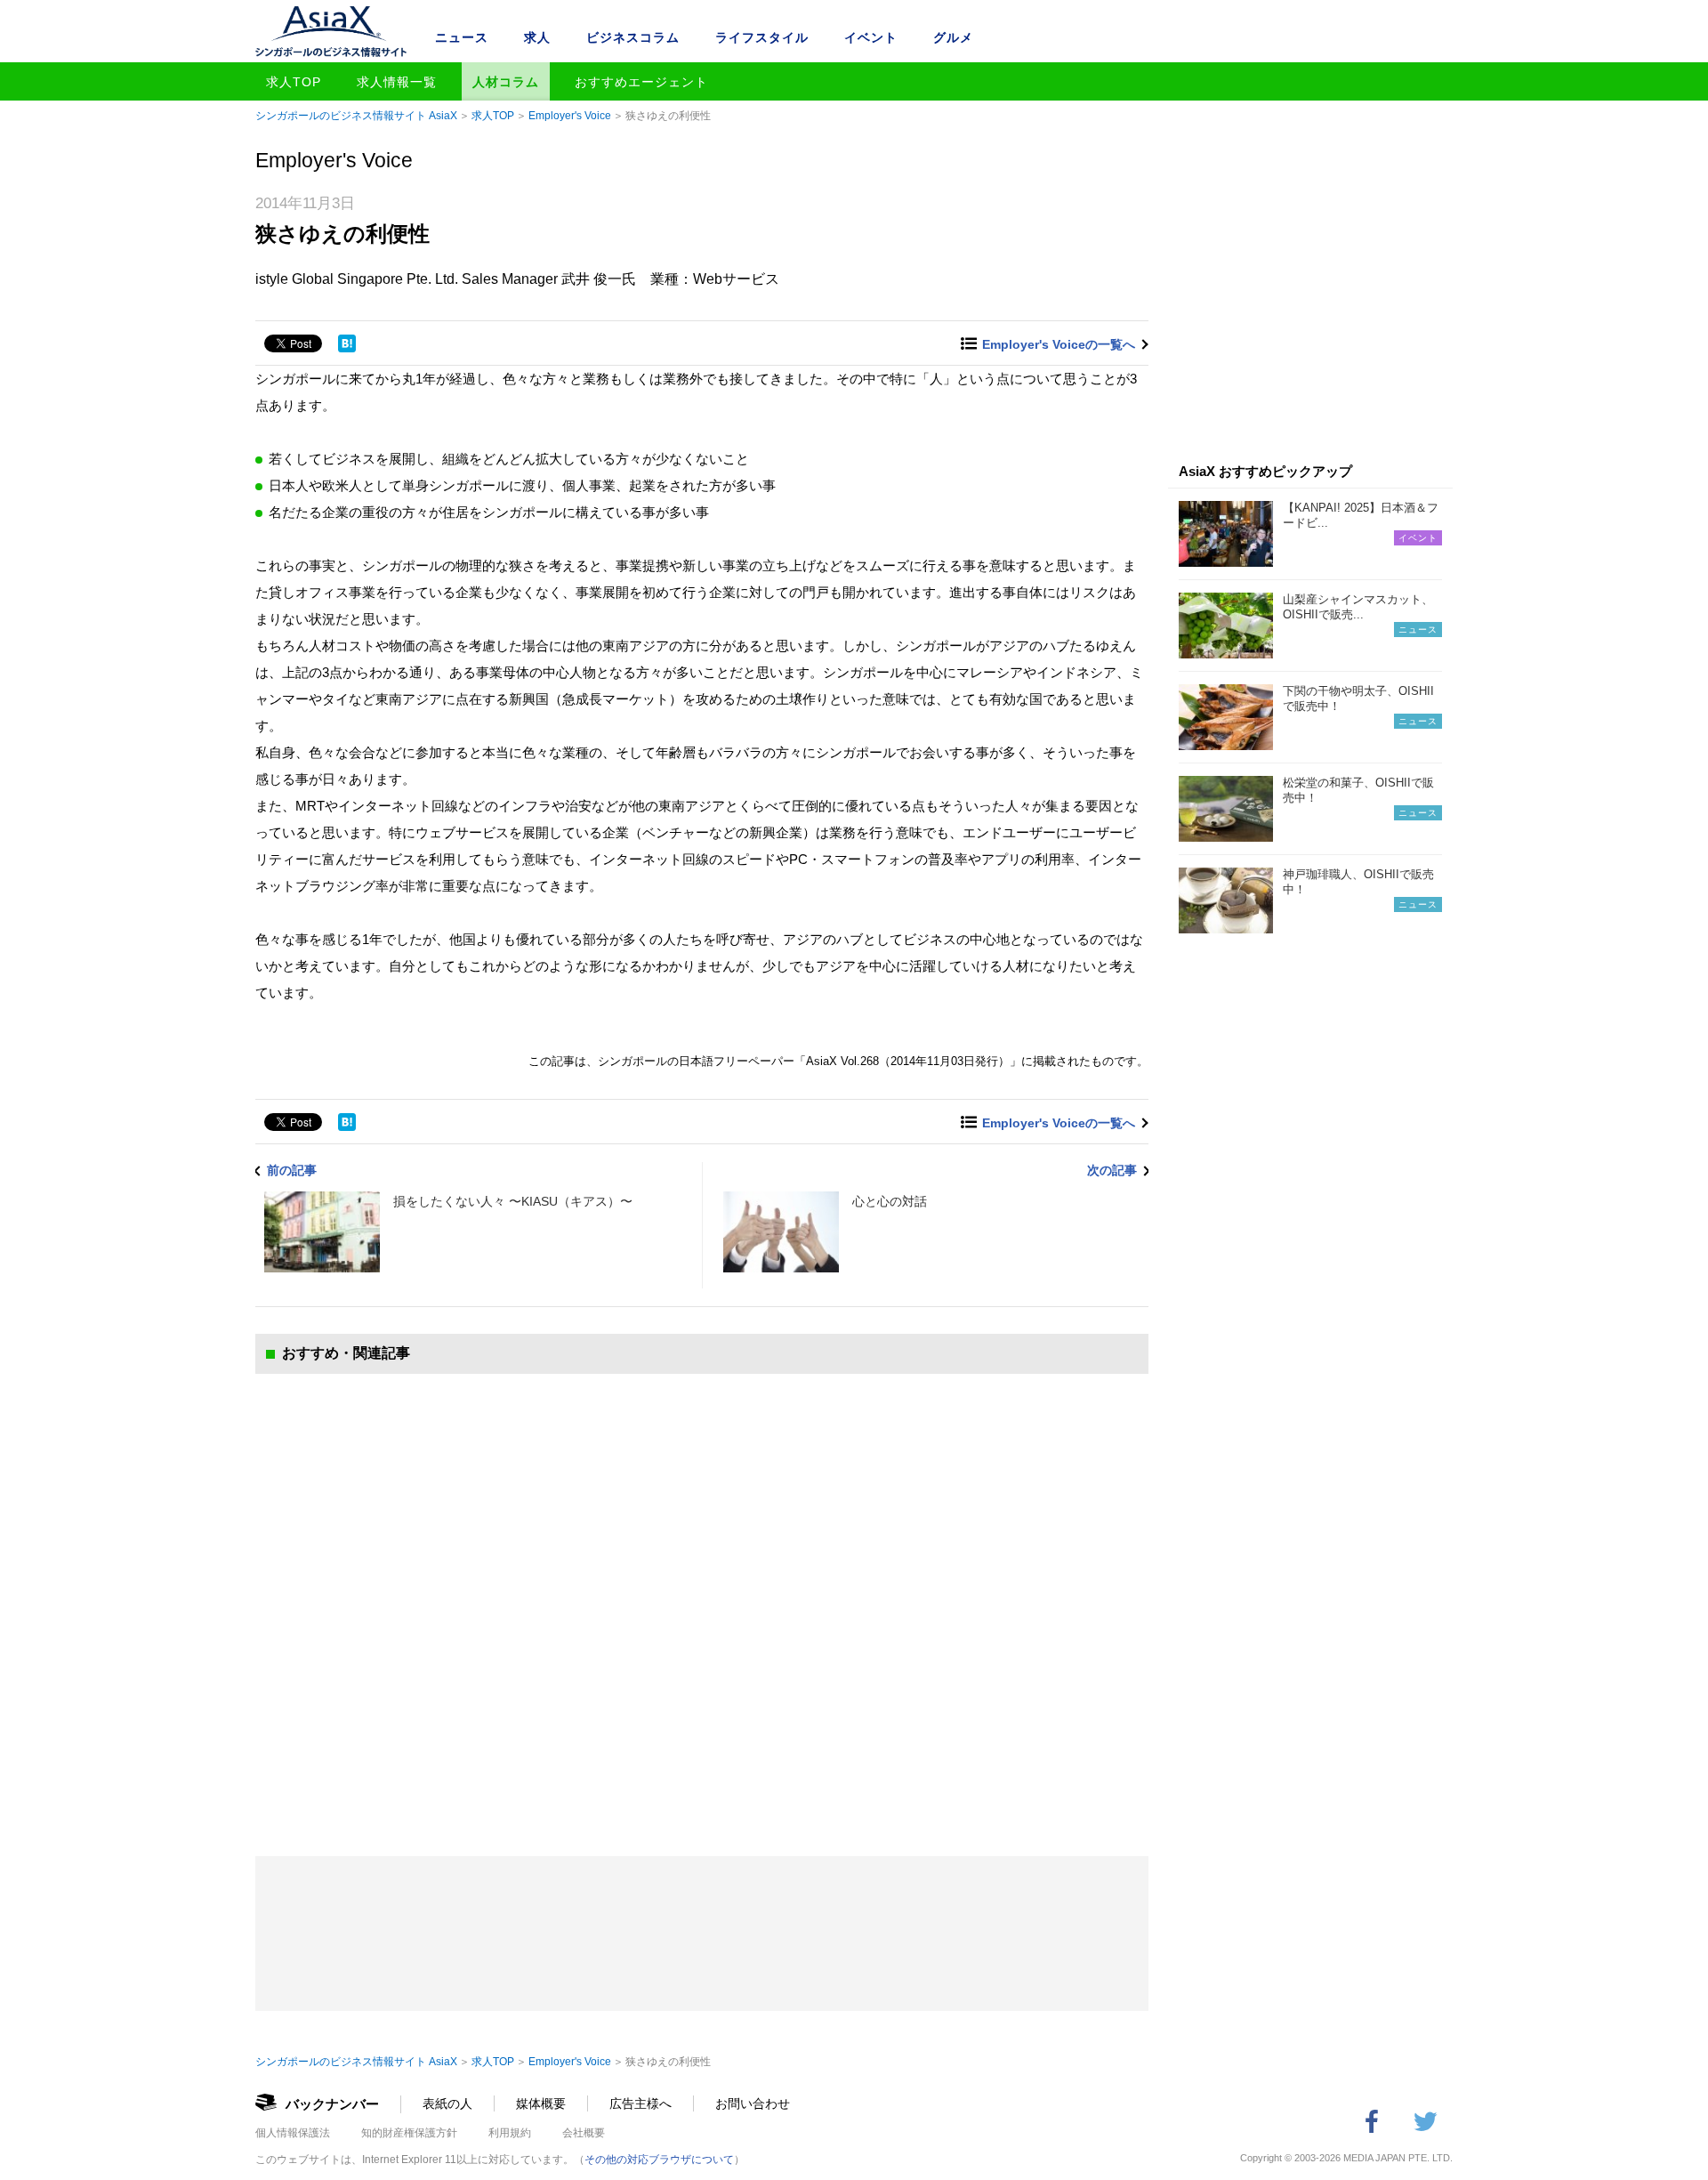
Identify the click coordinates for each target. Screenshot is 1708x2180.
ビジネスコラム (633, 37)
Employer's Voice (570, 116)
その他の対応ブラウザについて (659, 2160)
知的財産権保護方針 (409, 2133)
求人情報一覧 (397, 82)
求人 (537, 37)
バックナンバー (332, 2104)
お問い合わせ (753, 2103)
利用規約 (510, 2133)
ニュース (462, 37)
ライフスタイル (762, 37)
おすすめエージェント (641, 82)
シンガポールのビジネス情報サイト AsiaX (356, 116)
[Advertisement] (702, 1597)
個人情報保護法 (293, 2133)
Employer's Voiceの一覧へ (1059, 344)
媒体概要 (541, 2103)
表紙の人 (447, 2103)
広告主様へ (640, 2103)
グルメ (953, 37)
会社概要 (584, 2133)
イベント (871, 37)
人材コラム (506, 82)
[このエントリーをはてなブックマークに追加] (347, 343)
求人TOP (294, 82)
